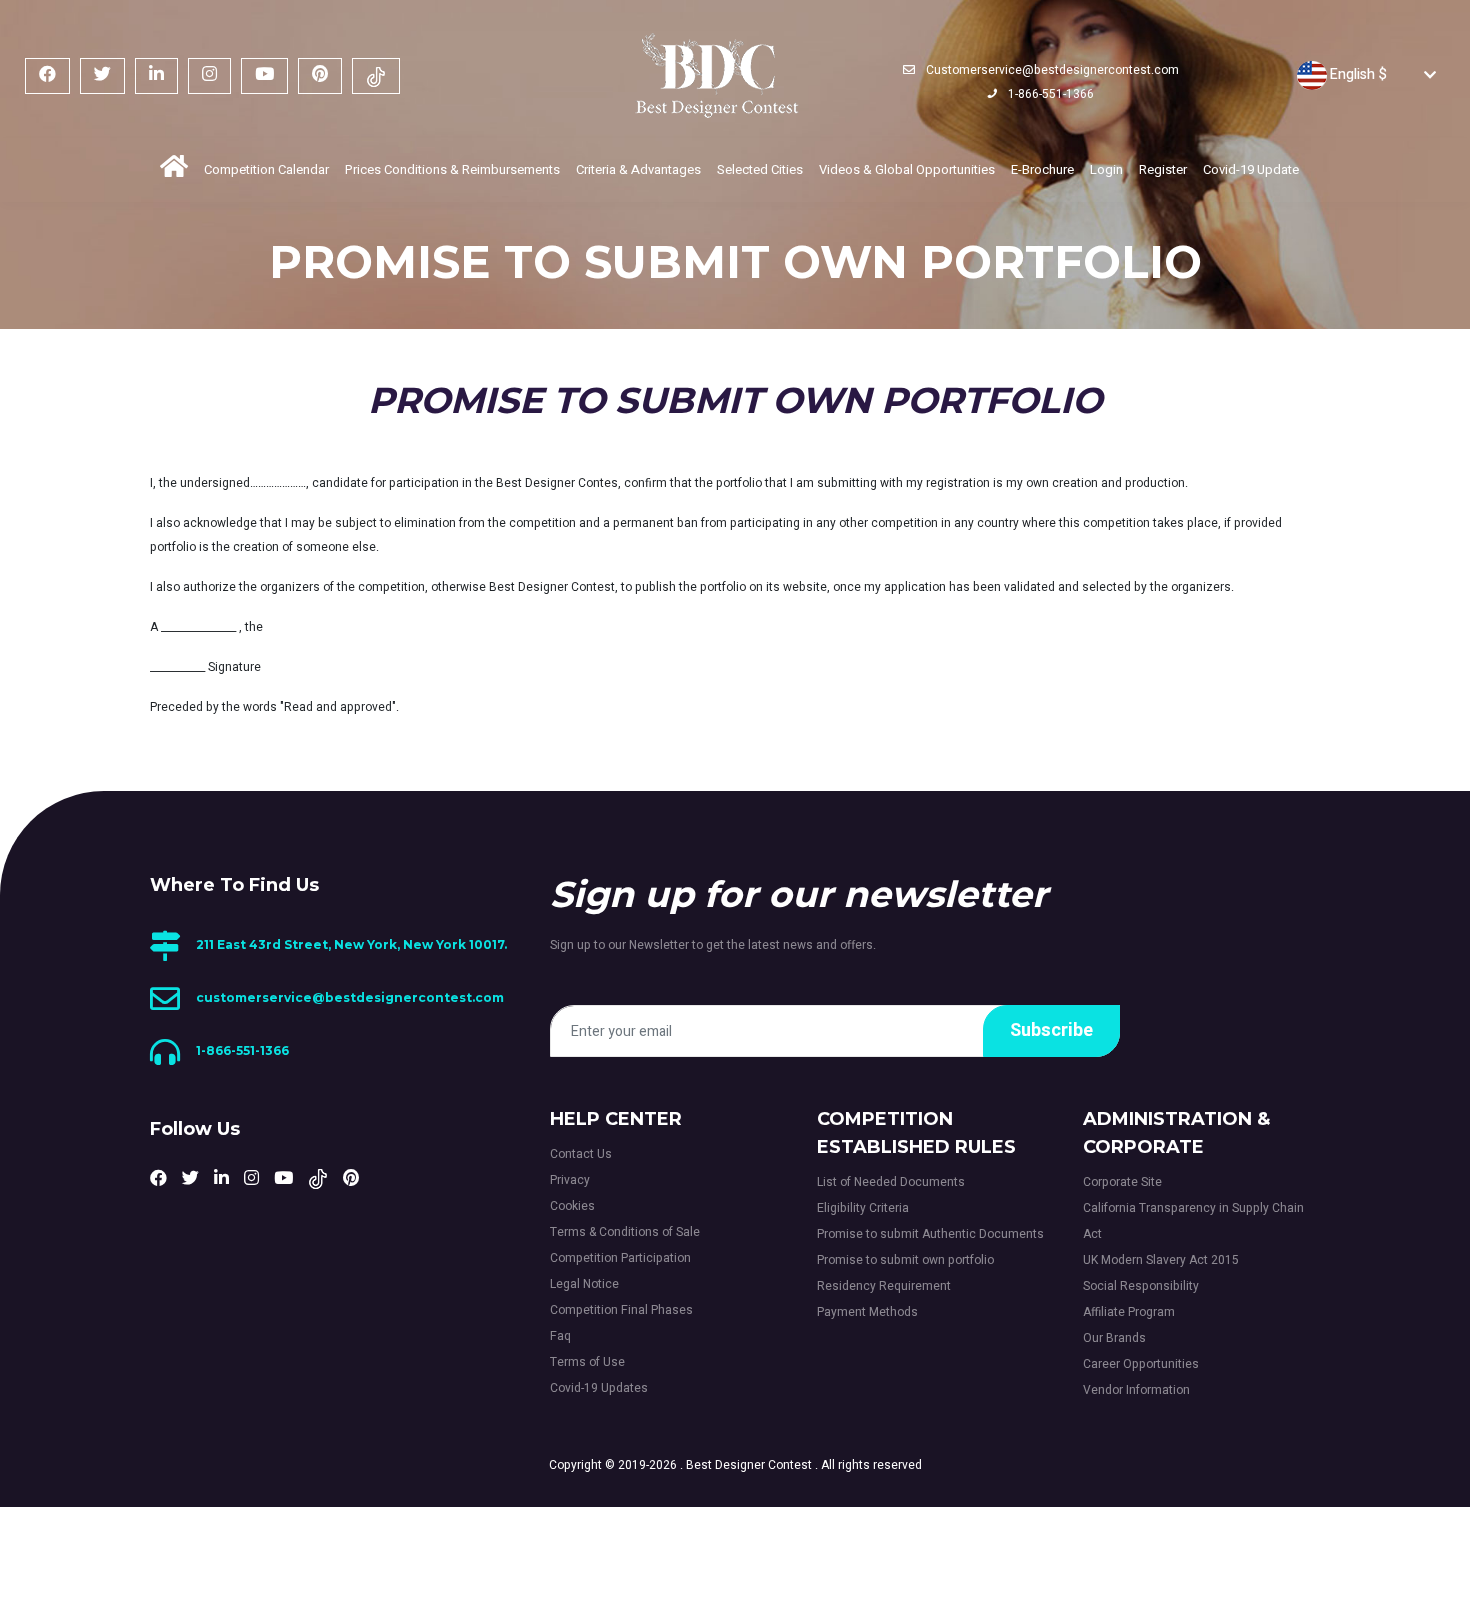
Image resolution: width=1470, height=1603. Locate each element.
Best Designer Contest (749, 1465)
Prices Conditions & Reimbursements (452, 169)
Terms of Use (587, 1362)
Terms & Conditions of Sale (625, 1232)
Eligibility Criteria (863, 1208)
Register (1163, 169)
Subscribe (1051, 1030)
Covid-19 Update (1251, 169)
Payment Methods (867, 1312)
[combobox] (1347, 75)
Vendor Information (1136, 1390)
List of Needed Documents (891, 1182)
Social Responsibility (1141, 1286)
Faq (560, 1336)
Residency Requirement (884, 1286)
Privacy (570, 1180)
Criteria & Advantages (638, 169)
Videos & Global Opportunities (907, 169)
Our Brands (1114, 1338)
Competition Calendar (266, 169)
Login (1106, 169)
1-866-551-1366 (1049, 94)
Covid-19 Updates (599, 1388)
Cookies (572, 1206)
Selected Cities (760, 169)
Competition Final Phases (621, 1310)
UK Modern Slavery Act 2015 (1161, 1260)
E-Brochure (1042, 169)
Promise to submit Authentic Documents (930, 1234)
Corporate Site (1122, 1182)
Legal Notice (584, 1284)
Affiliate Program (1129, 1312)
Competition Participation (620, 1258)
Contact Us (581, 1154)
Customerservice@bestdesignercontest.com (1051, 70)
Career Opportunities (1141, 1364)
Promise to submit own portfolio (905, 1260)
